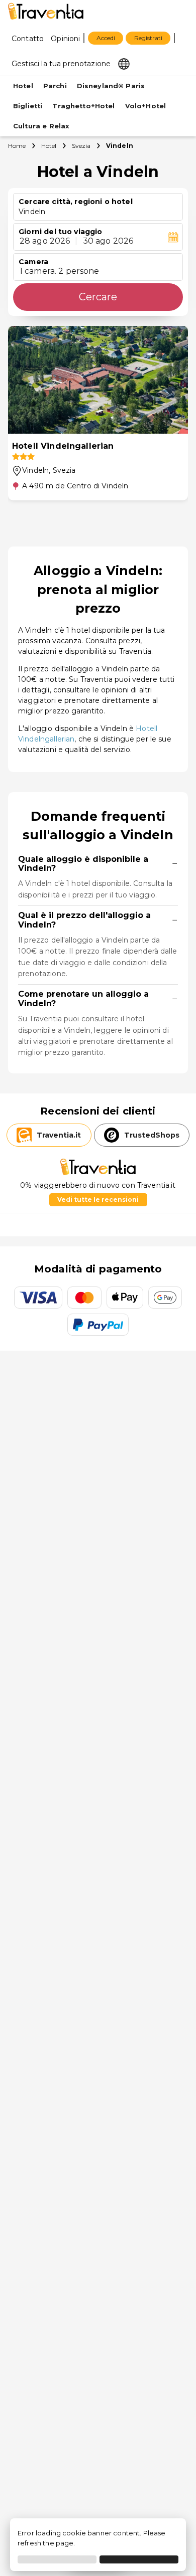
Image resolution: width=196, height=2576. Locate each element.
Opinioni (65, 39)
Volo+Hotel (146, 106)
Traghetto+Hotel (83, 106)
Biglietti (28, 106)
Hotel (23, 86)
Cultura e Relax (41, 126)
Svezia (81, 146)
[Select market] (124, 63)
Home (17, 146)
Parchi (55, 86)
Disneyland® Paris (111, 86)
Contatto (28, 39)
